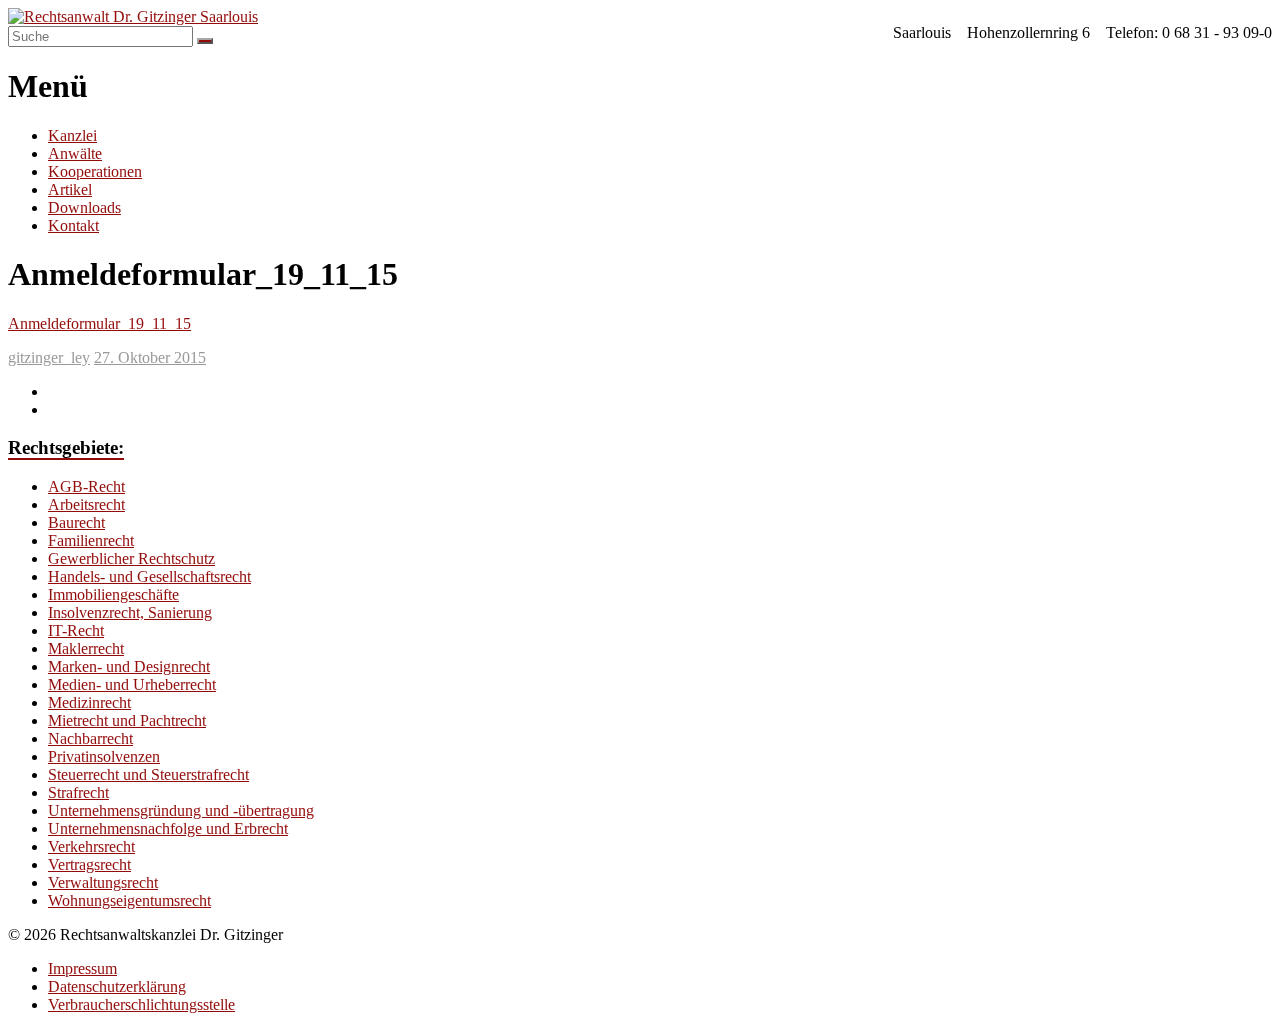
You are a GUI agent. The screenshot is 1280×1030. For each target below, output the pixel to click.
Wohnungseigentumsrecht (129, 900)
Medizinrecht (89, 702)
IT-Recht (76, 630)
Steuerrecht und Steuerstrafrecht (148, 774)
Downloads (84, 207)
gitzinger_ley (49, 357)
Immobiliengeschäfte (113, 594)
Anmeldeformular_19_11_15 (99, 323)
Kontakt (73, 225)
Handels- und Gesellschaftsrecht (149, 576)
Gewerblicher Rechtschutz (131, 558)
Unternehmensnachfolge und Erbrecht (168, 828)
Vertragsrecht (89, 864)
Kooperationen (95, 171)
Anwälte (75, 153)
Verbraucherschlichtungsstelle (141, 1004)
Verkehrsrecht (91, 846)
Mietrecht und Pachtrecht (127, 720)
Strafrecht (78, 792)
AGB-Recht (86, 486)
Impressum (82, 968)
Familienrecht (91, 540)
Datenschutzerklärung (117, 986)
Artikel (70, 189)
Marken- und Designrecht (129, 666)
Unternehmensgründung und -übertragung (181, 810)
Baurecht (76, 522)
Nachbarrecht (90, 738)
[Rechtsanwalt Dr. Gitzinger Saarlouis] (133, 16)
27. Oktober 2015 (150, 357)
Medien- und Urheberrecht (132, 684)
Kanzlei (72, 135)
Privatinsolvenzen (104, 756)
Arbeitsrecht (86, 504)
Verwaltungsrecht (103, 882)
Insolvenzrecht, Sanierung (130, 612)
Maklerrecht (86, 648)
